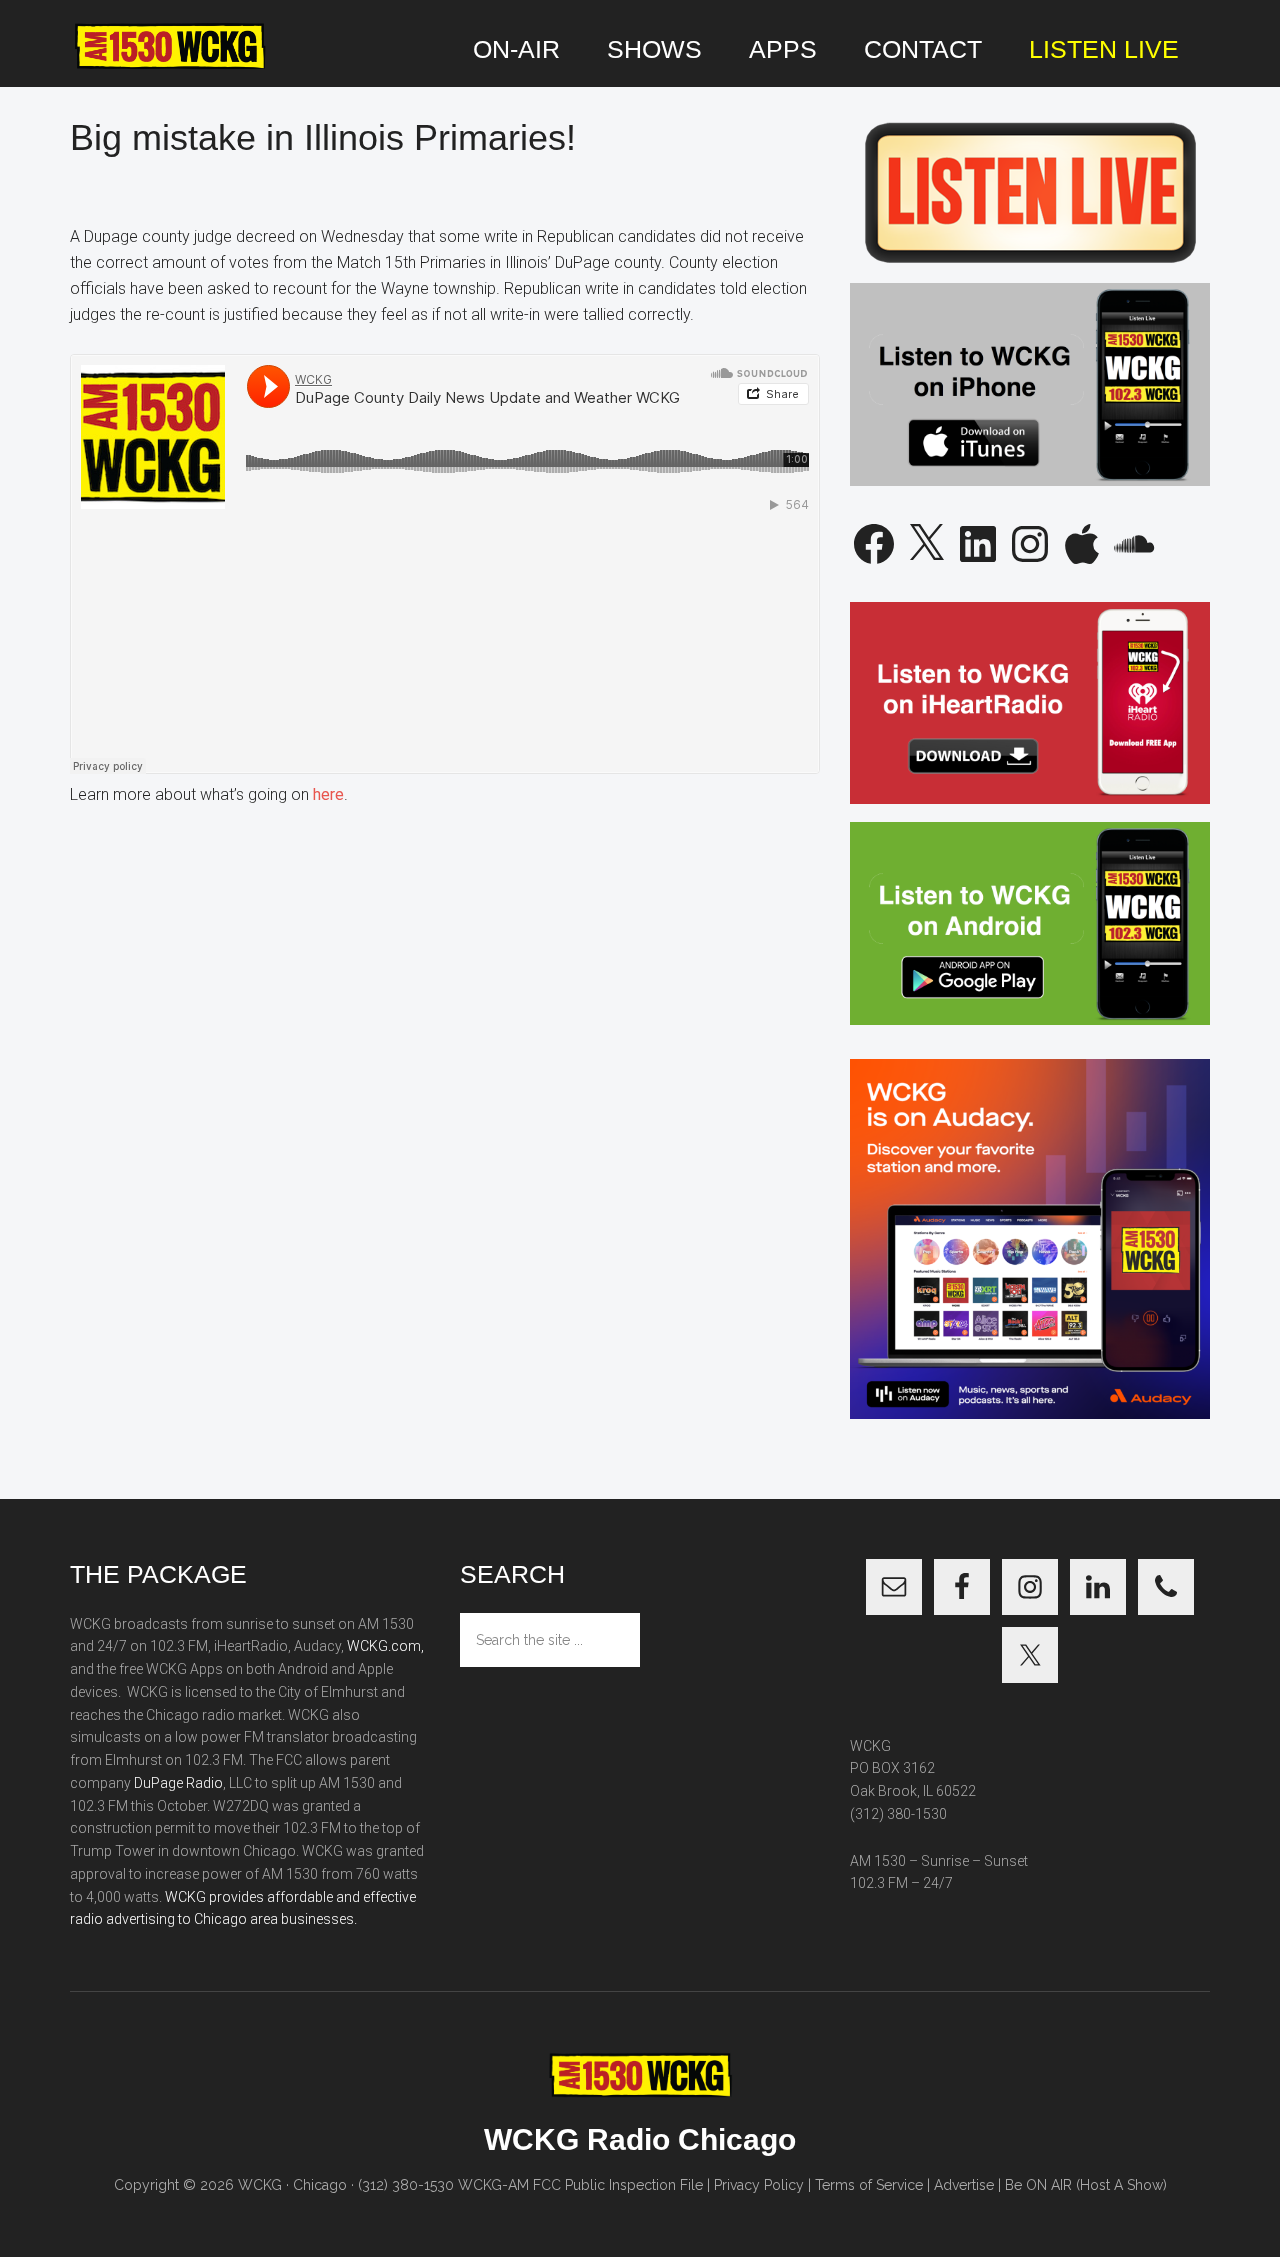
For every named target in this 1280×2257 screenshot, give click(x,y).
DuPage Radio (178, 1783)
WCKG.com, (385, 1646)
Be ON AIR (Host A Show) (1086, 2185)
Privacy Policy (759, 2185)
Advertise (964, 2185)
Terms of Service (869, 2185)
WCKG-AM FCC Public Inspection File (580, 2185)
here (328, 794)
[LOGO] (170, 47)
